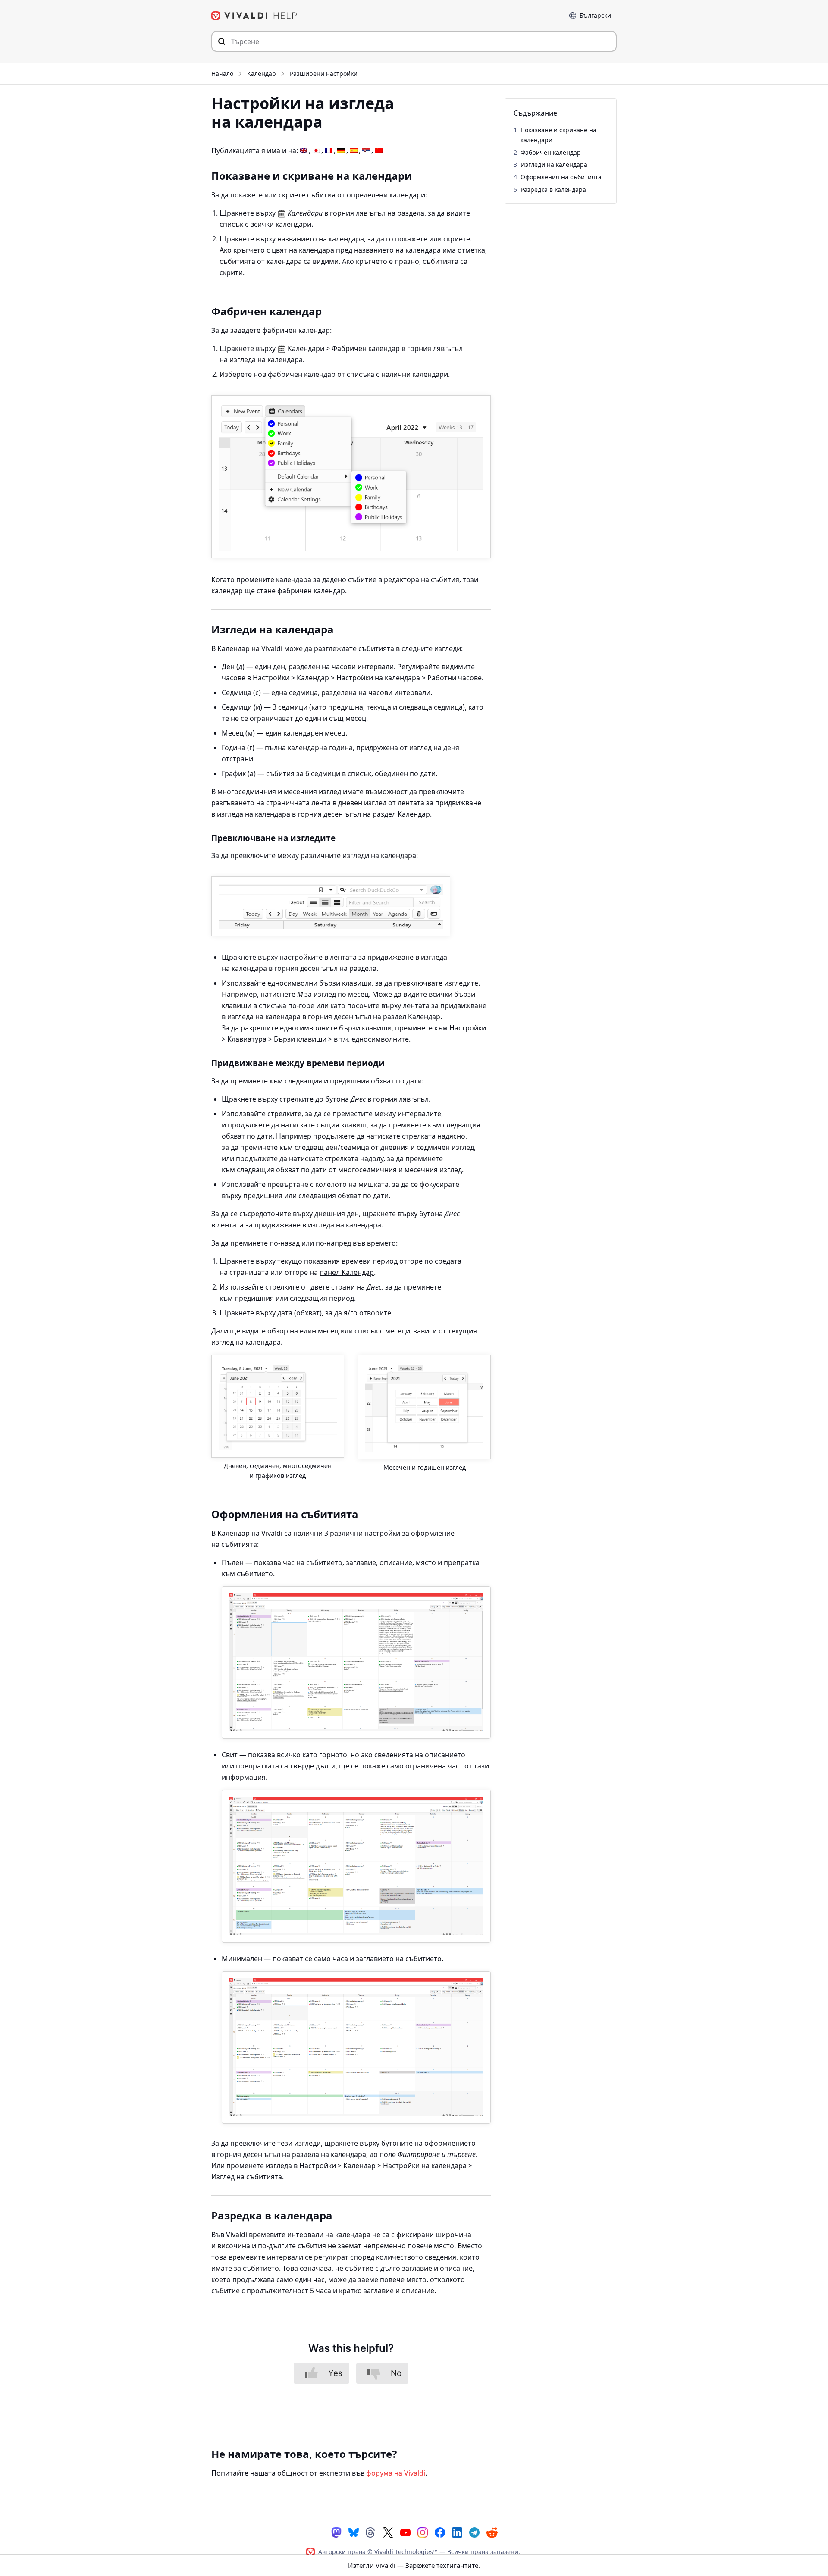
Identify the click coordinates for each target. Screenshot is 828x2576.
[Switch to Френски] (329, 151)
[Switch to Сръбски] (366, 151)
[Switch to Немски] (341, 151)
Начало (222, 74)
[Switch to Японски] (316, 151)
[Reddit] (492, 2532)
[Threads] (371, 2532)
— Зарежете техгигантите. (414, 2565)
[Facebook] (440, 2532)
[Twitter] (388, 2532)
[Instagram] (423, 2532)
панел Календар (347, 1272)
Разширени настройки (324, 74)
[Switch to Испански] (354, 151)
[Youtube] (405, 2532)
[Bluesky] (354, 2532)
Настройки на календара (378, 678)
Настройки (271, 678)
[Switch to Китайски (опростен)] (379, 151)
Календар (262, 74)
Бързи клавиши (300, 1039)
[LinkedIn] (457, 2532)
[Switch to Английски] (304, 151)
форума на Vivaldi (396, 2473)
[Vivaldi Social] (336, 2532)
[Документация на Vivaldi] (254, 16)
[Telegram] (474, 2532)
